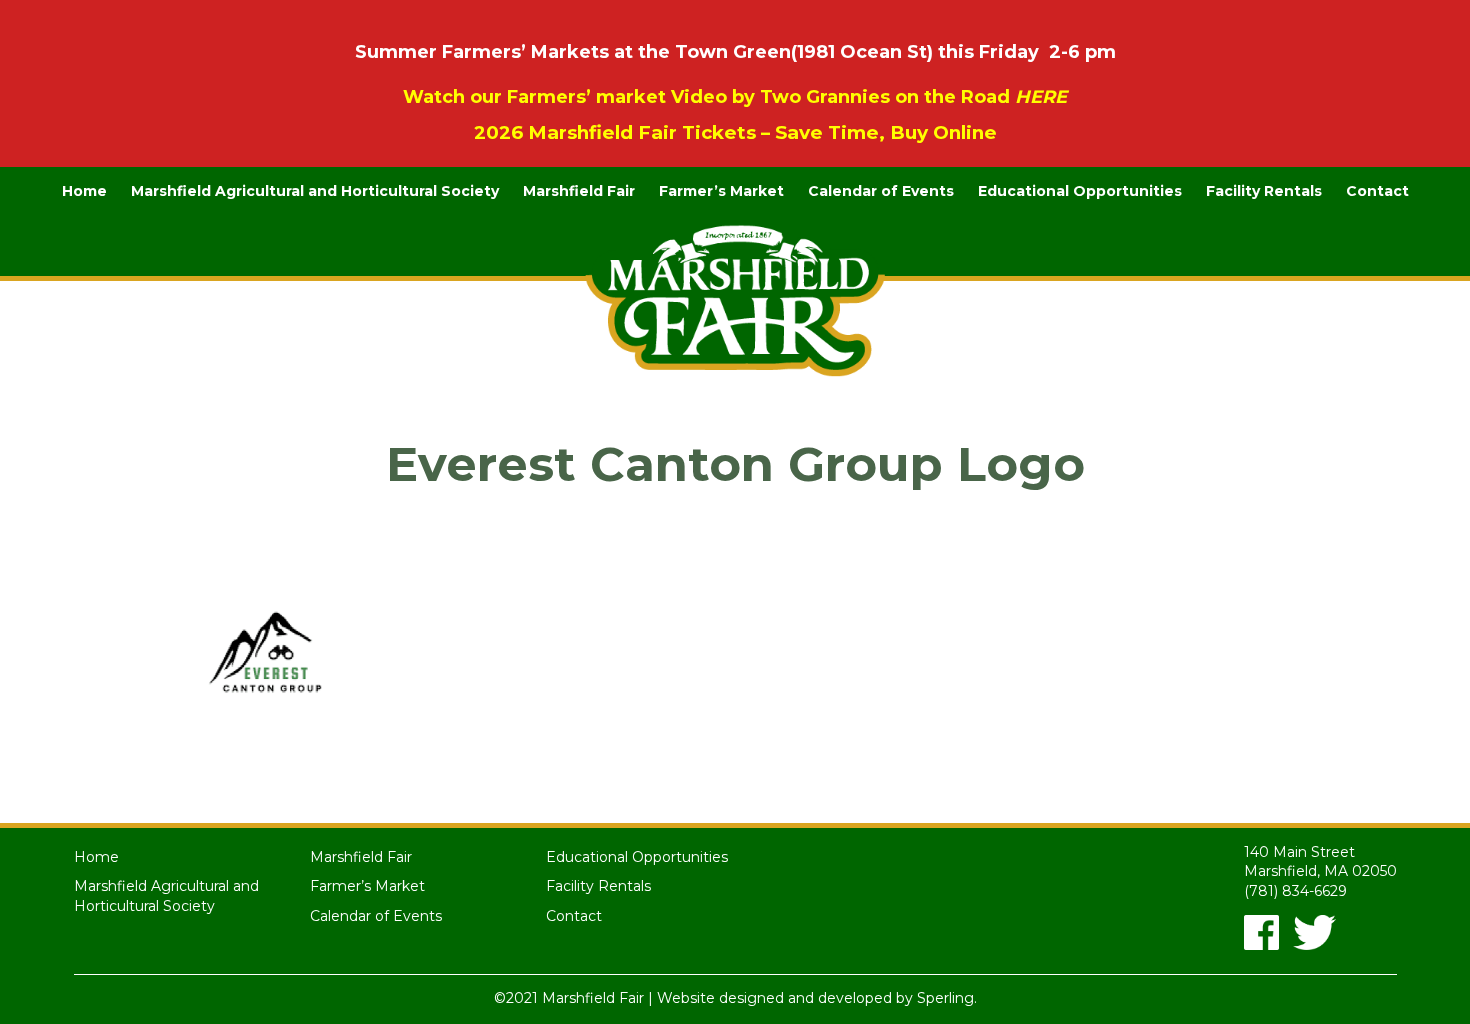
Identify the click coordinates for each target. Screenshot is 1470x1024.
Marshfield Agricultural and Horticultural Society (315, 191)
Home (84, 191)
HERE (1041, 97)
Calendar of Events (881, 191)
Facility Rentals (1264, 191)
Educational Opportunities (1080, 191)
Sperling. (947, 998)
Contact (1377, 191)
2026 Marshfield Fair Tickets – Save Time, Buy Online (735, 132)
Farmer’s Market (721, 191)
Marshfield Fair (579, 191)
